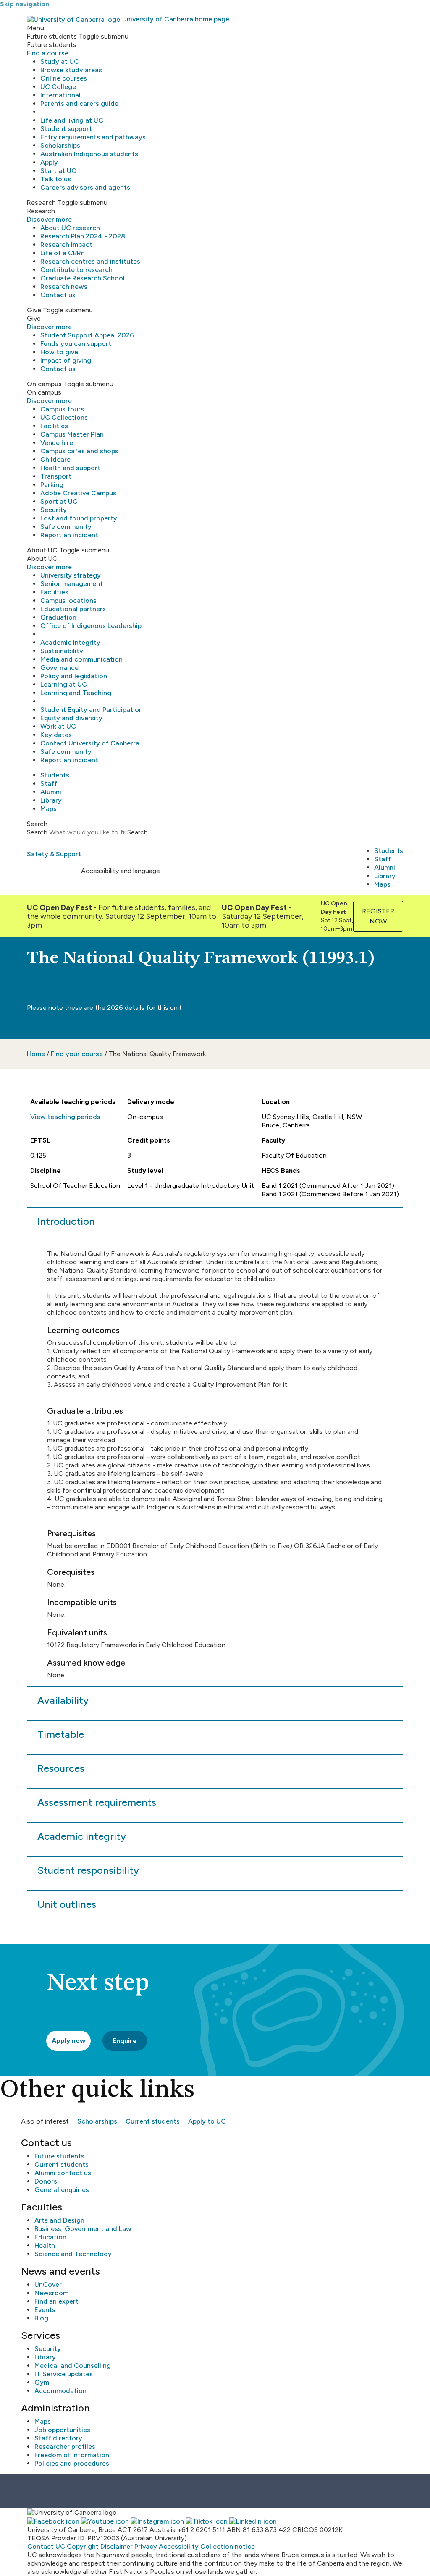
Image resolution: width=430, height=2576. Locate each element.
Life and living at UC (72, 120)
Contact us (58, 295)
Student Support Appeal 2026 (87, 335)
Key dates (56, 735)
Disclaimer (117, 2546)
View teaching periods (65, 1117)
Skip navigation (25, 4)
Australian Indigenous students (89, 154)
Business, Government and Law (83, 2229)
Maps (49, 809)
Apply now (68, 2041)
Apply (49, 162)
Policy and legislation (74, 676)
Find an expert (56, 2301)
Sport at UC (59, 501)
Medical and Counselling (73, 2365)
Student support (66, 129)
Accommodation (60, 2391)
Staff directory (58, 2438)
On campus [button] (44, 384)
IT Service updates (64, 2374)
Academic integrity (70, 642)
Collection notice (228, 2546)
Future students (59, 2156)
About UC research (70, 228)
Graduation (58, 617)
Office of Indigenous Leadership (91, 626)
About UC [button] (42, 550)
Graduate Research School (83, 278)
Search (37, 832)
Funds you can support (76, 344)
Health (45, 2245)
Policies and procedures (72, 2463)
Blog (41, 2318)
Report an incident (69, 535)
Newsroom (51, 2293)
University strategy (71, 575)
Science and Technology (73, 2254)
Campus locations (68, 600)
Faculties (54, 592)
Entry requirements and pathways (93, 137)
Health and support (70, 468)
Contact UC (46, 2546)
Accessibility (179, 2546)
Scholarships (60, 145)
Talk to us (56, 179)
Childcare (55, 459)
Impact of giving (66, 360)
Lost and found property (79, 518)
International (60, 95)
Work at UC (58, 726)
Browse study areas (71, 70)
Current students (153, 2121)
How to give (59, 352)
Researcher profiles (65, 2447)
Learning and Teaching (76, 693)
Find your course (77, 1054)
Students (55, 775)
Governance (59, 668)
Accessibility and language (121, 871)
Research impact (66, 245)
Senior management (72, 584)
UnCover (48, 2284)
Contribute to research (76, 270)
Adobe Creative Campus (78, 493)
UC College (58, 87)
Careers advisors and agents (85, 187)
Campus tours (62, 409)
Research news (64, 286)
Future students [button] (52, 36)
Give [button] (34, 310)
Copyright (83, 2546)
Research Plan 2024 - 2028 (83, 236)
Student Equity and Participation (92, 710)
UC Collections (64, 417)
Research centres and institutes (90, 261)
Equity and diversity (71, 718)
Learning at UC (64, 684)
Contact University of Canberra (90, 743)
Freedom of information (72, 2455)
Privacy (146, 2546)
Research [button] (41, 203)
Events (45, 2310)
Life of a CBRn (63, 253)
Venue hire (57, 443)
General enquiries (62, 2190)
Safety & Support (54, 854)
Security (54, 510)
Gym (42, 2382)
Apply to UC (207, 2121)
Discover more (49, 219)
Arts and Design (59, 2220)
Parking (52, 485)
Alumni (51, 792)
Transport (56, 476)
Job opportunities (62, 2430)
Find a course (48, 53)
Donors (46, 2181)
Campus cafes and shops (79, 451)
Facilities (54, 426)
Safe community (66, 527)
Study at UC (60, 61)
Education (50, 2237)
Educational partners (73, 609)
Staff (49, 783)
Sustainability (62, 651)
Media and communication (81, 659)
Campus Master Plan (72, 434)
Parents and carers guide (79, 103)
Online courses (64, 78)
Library (51, 800)
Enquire (125, 2041)
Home (36, 1054)
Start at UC (58, 171)
